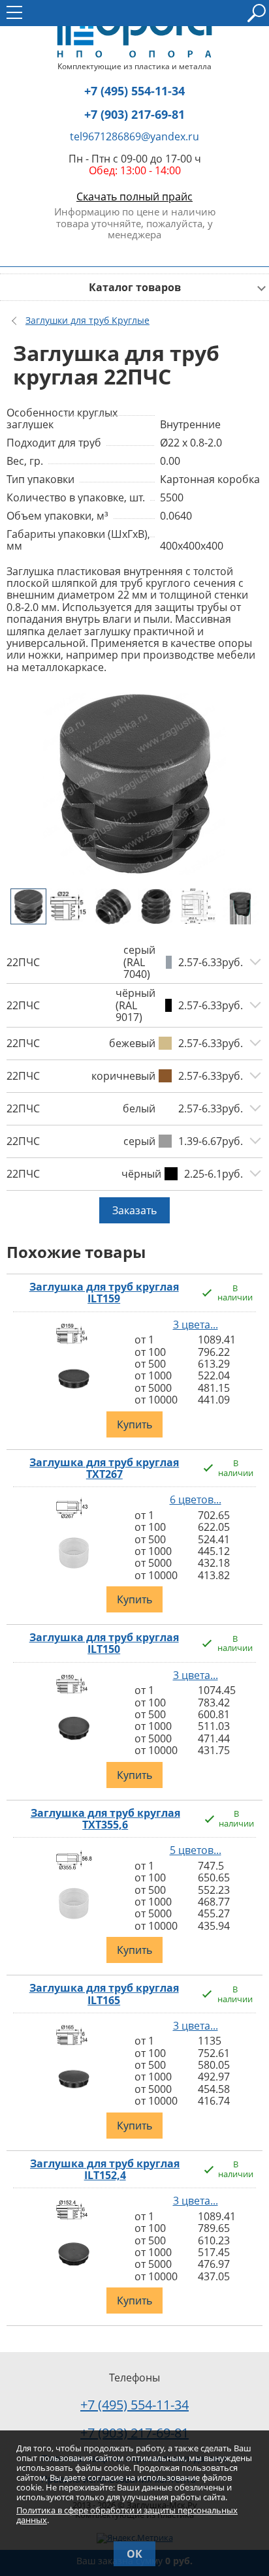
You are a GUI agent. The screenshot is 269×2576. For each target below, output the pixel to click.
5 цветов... (196, 1850)
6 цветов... (196, 1500)
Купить (134, 1424)
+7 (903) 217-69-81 (134, 115)
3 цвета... (196, 1325)
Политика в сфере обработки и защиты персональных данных (127, 2515)
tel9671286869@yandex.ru (134, 136)
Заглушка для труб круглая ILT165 (104, 1994)
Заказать (134, 1210)
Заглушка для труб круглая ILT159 (104, 1293)
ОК (134, 2554)
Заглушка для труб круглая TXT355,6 (105, 1819)
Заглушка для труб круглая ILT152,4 (105, 2170)
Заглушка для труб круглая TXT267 (104, 1469)
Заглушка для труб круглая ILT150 (104, 1643)
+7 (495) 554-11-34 (134, 91)
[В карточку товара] (74, 1345)
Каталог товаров (135, 287)
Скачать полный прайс (134, 196)
